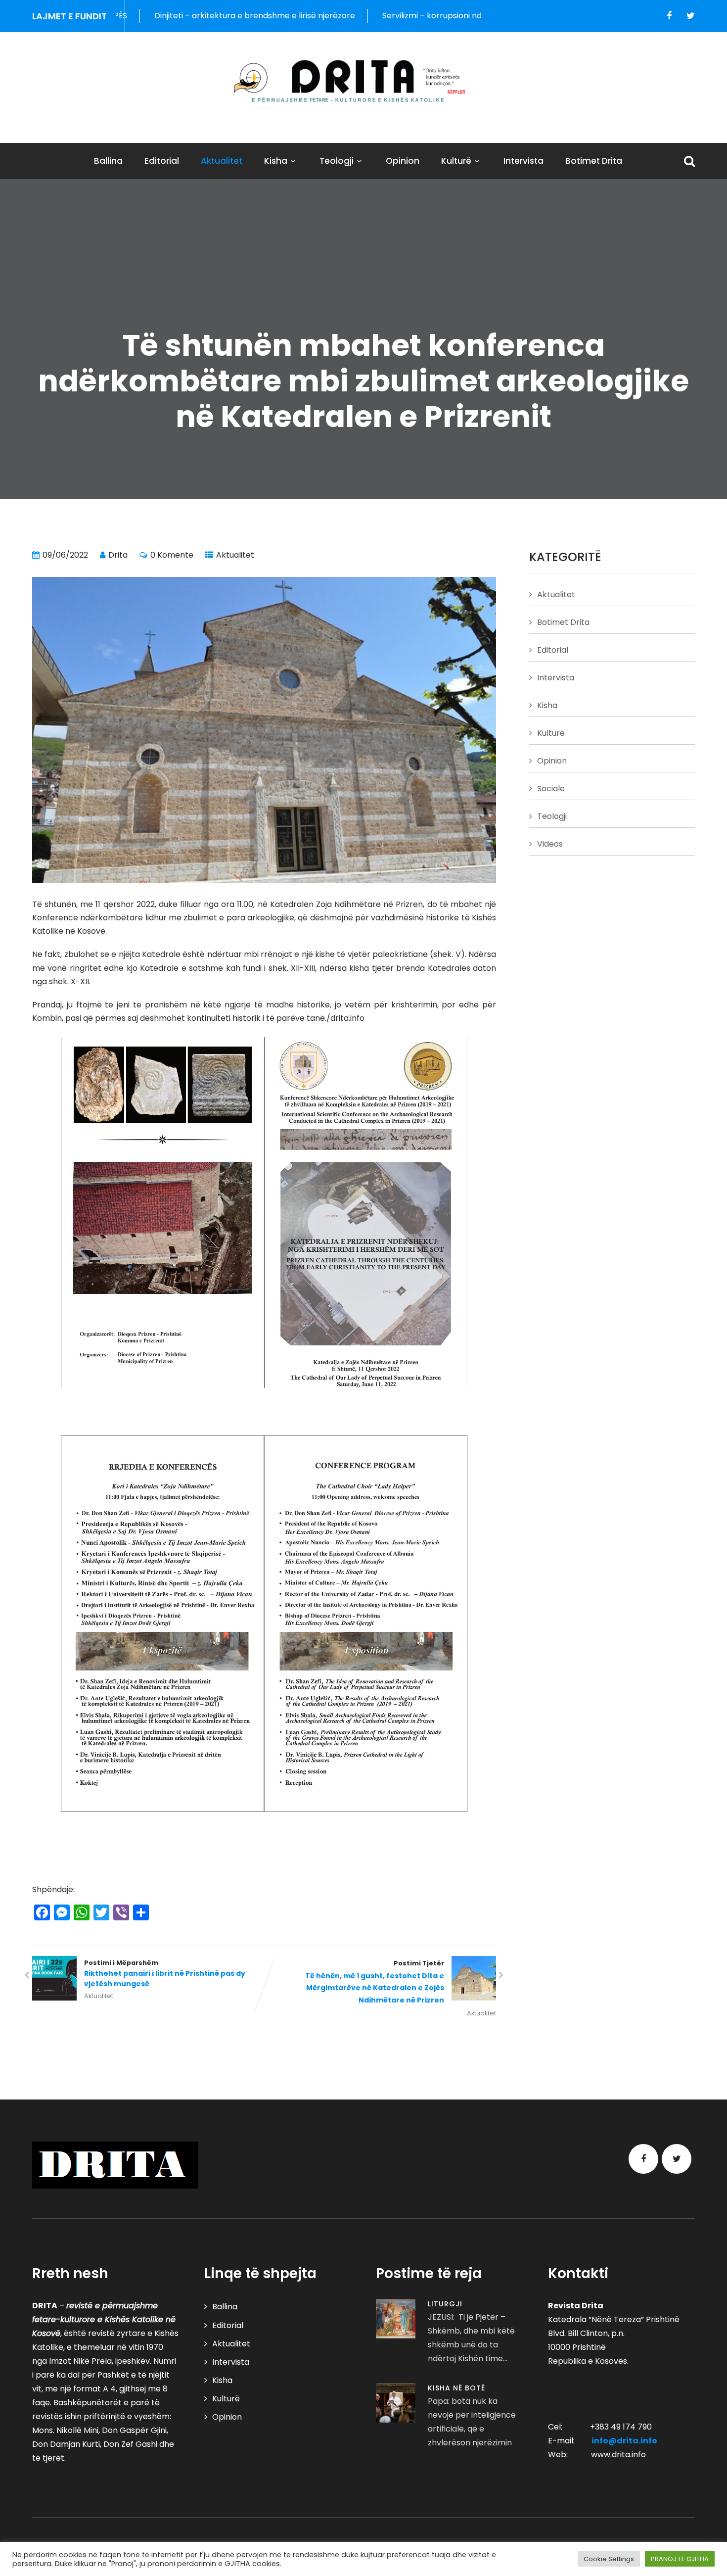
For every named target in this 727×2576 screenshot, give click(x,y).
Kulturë (456, 161)
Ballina (108, 161)
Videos (550, 844)
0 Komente (172, 555)
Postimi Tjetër (375, 1982)
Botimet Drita (594, 161)
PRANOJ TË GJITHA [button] (680, 2559)
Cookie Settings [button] (609, 2559)
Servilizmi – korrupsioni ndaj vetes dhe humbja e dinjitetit (381, 16)
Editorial (162, 161)
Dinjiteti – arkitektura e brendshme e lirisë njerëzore (145, 16)
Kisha (276, 161)
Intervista (523, 161)
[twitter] (691, 16)
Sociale (551, 788)
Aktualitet (222, 161)
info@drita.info (624, 2441)
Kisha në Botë (456, 2388)
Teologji (337, 161)
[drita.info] (363, 81)
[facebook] (669, 16)
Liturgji (445, 2304)
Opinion (403, 161)
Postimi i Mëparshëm (165, 1974)
